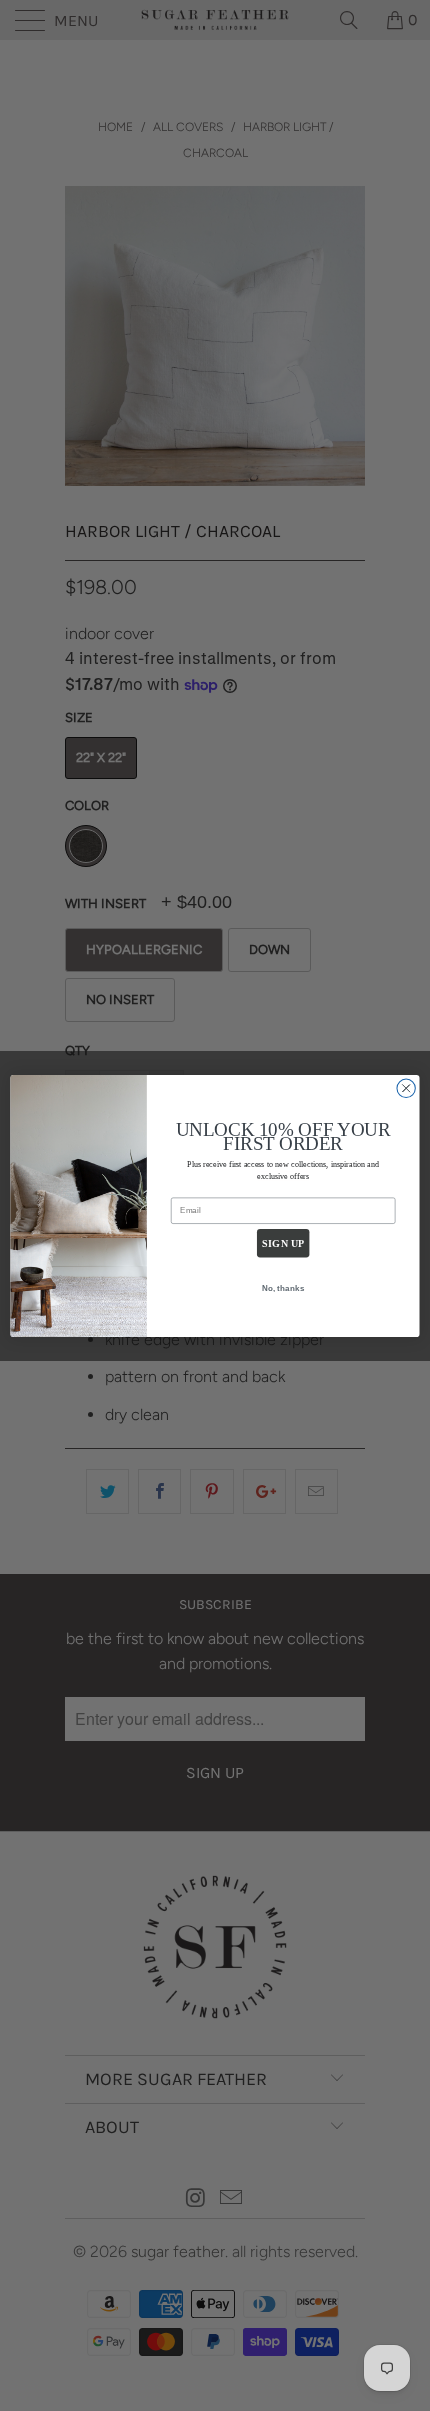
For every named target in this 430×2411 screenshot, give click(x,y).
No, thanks (283, 1287)
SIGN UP (283, 1243)
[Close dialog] (406, 1088)
